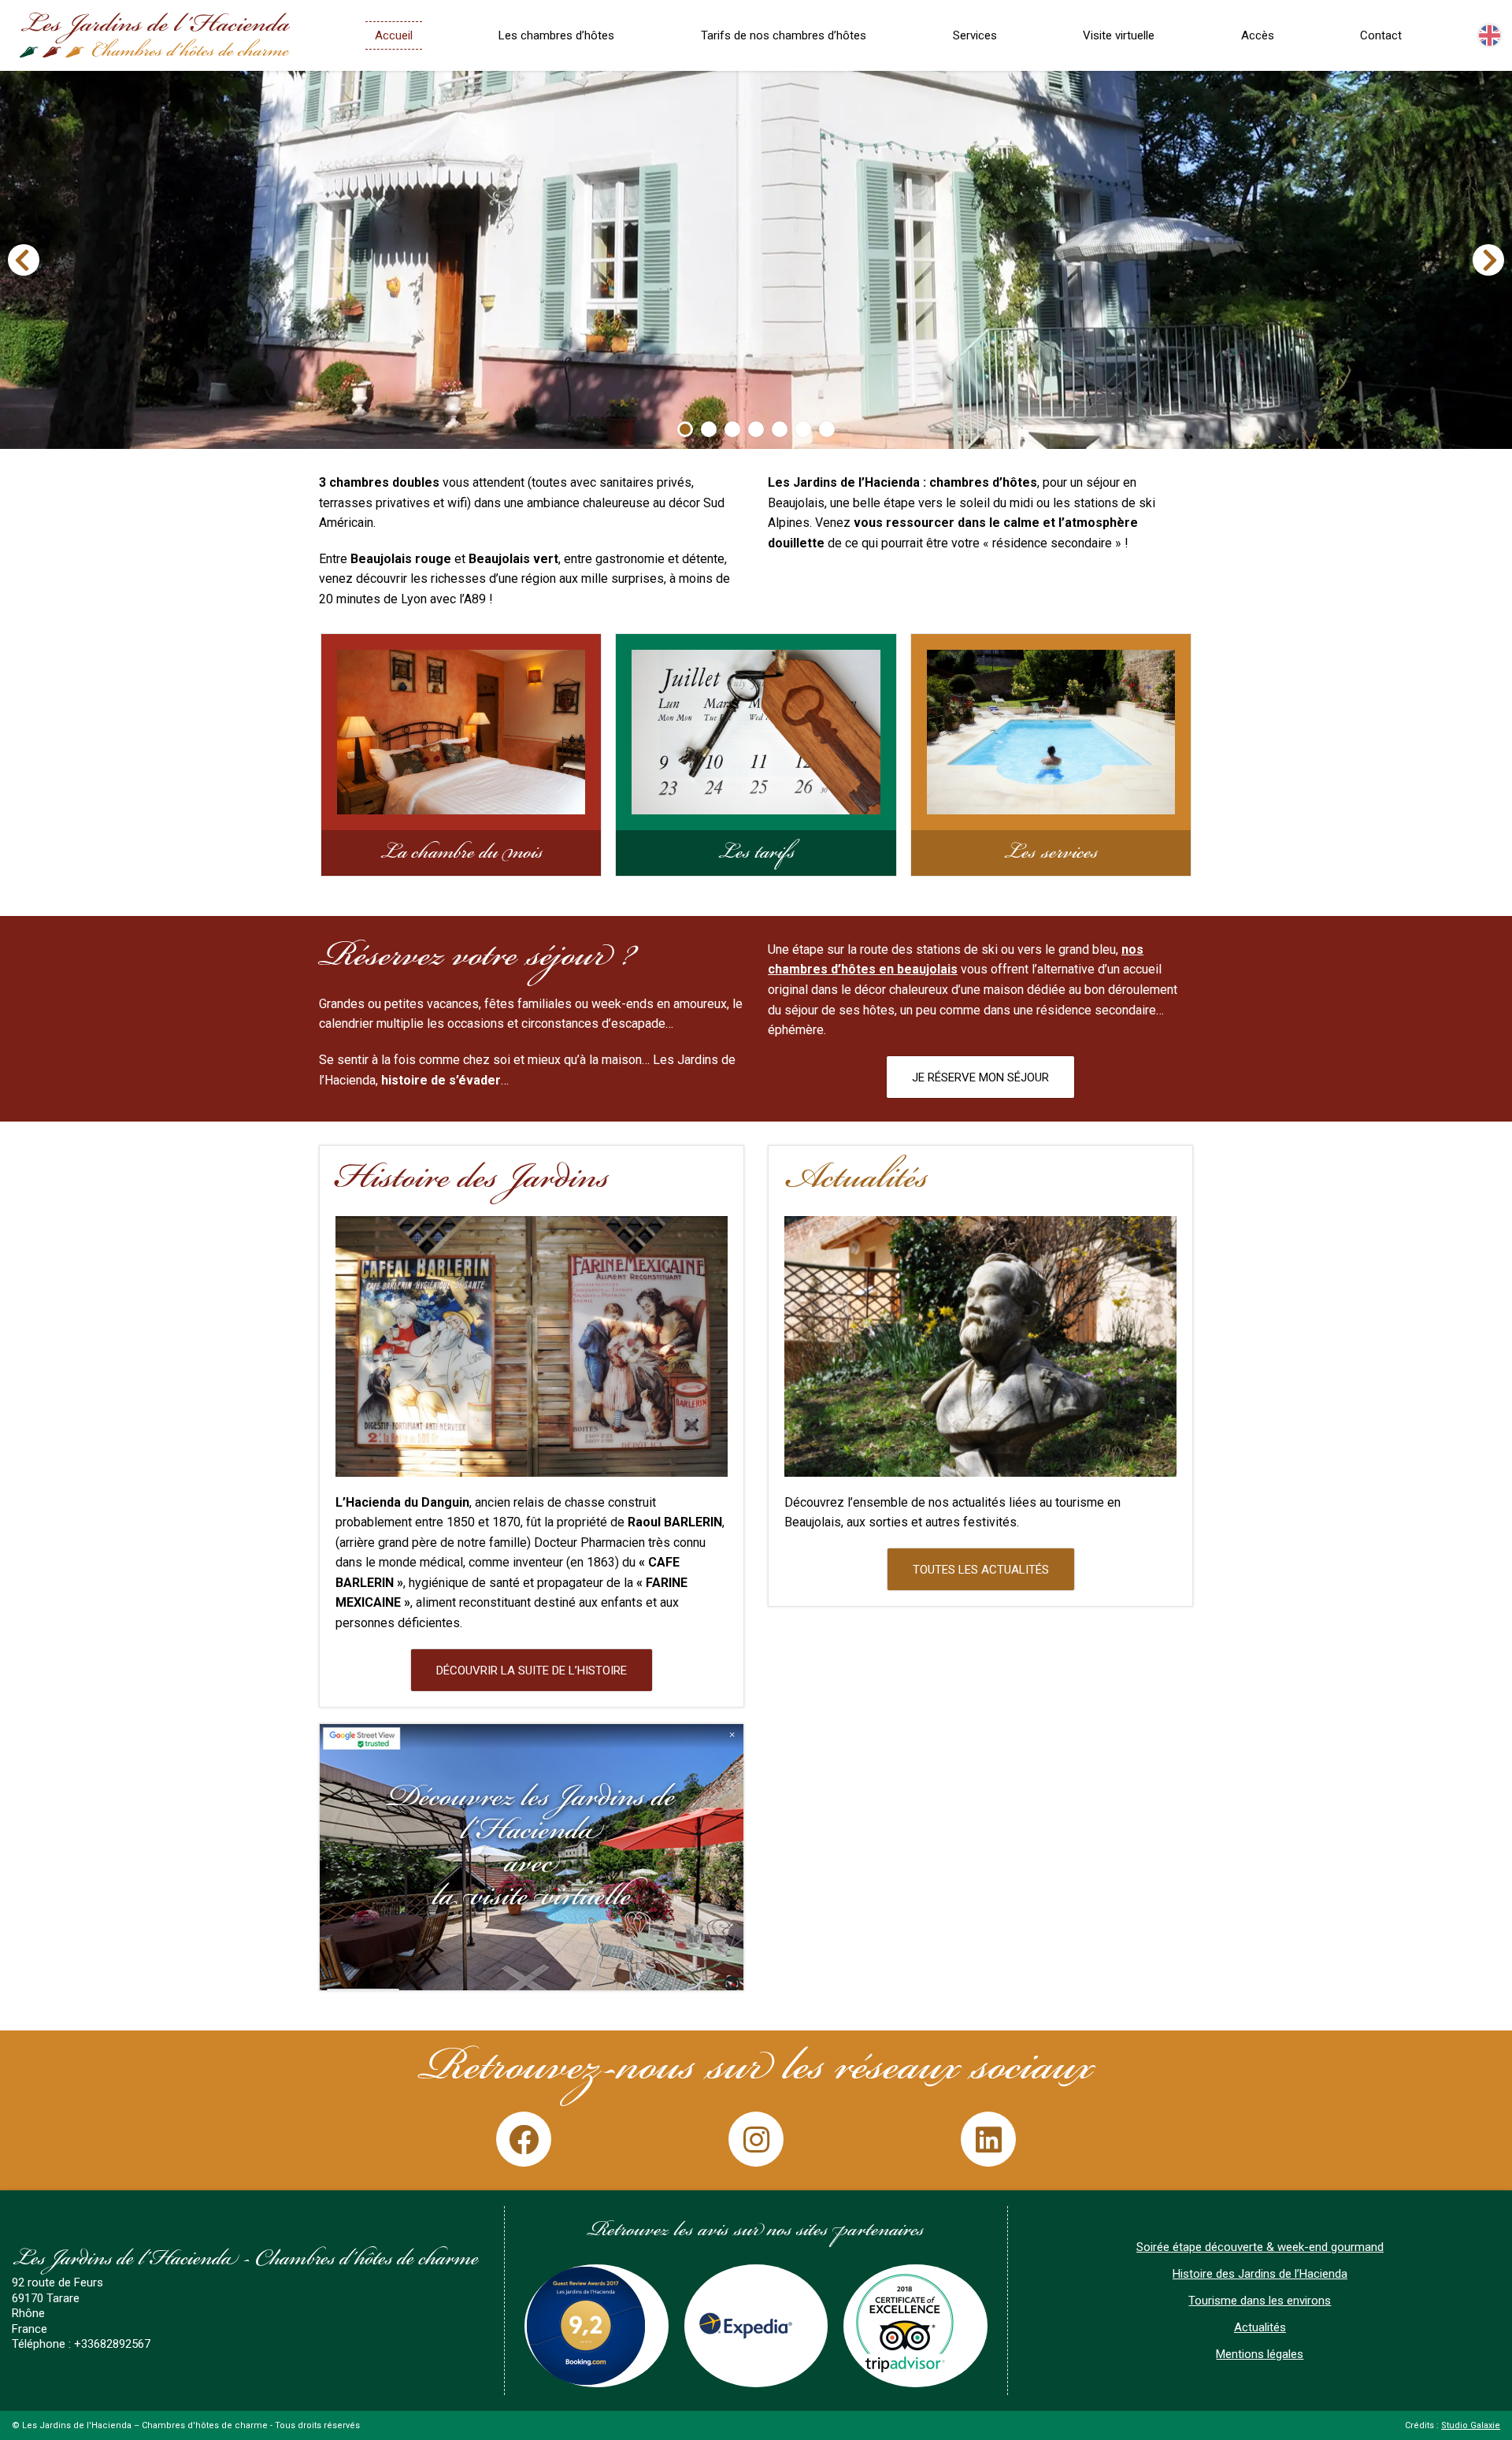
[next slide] (1488, 260)
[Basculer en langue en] (1490, 36)
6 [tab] (803, 429)
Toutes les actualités (981, 1570)
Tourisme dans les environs (1260, 2301)
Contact (1381, 35)
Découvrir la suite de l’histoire (532, 1671)
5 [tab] (780, 429)
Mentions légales (1260, 2354)
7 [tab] (827, 429)
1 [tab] (685, 429)
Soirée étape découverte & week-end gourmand (1260, 2247)
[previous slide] (24, 260)
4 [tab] (756, 429)
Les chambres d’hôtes (556, 35)
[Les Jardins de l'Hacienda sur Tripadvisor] (915, 2326)
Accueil (394, 35)
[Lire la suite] (532, 1857)
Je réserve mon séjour (980, 1077)
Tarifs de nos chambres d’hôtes (784, 35)
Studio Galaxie (1471, 2425)
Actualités (1260, 2327)
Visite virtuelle (1119, 35)
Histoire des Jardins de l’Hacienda (1260, 2274)
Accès (1258, 35)
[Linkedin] (988, 2139)
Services (975, 35)
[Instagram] (756, 2139)
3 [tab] (732, 429)
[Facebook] (524, 2139)
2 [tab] (709, 429)
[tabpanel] (756, 260)
